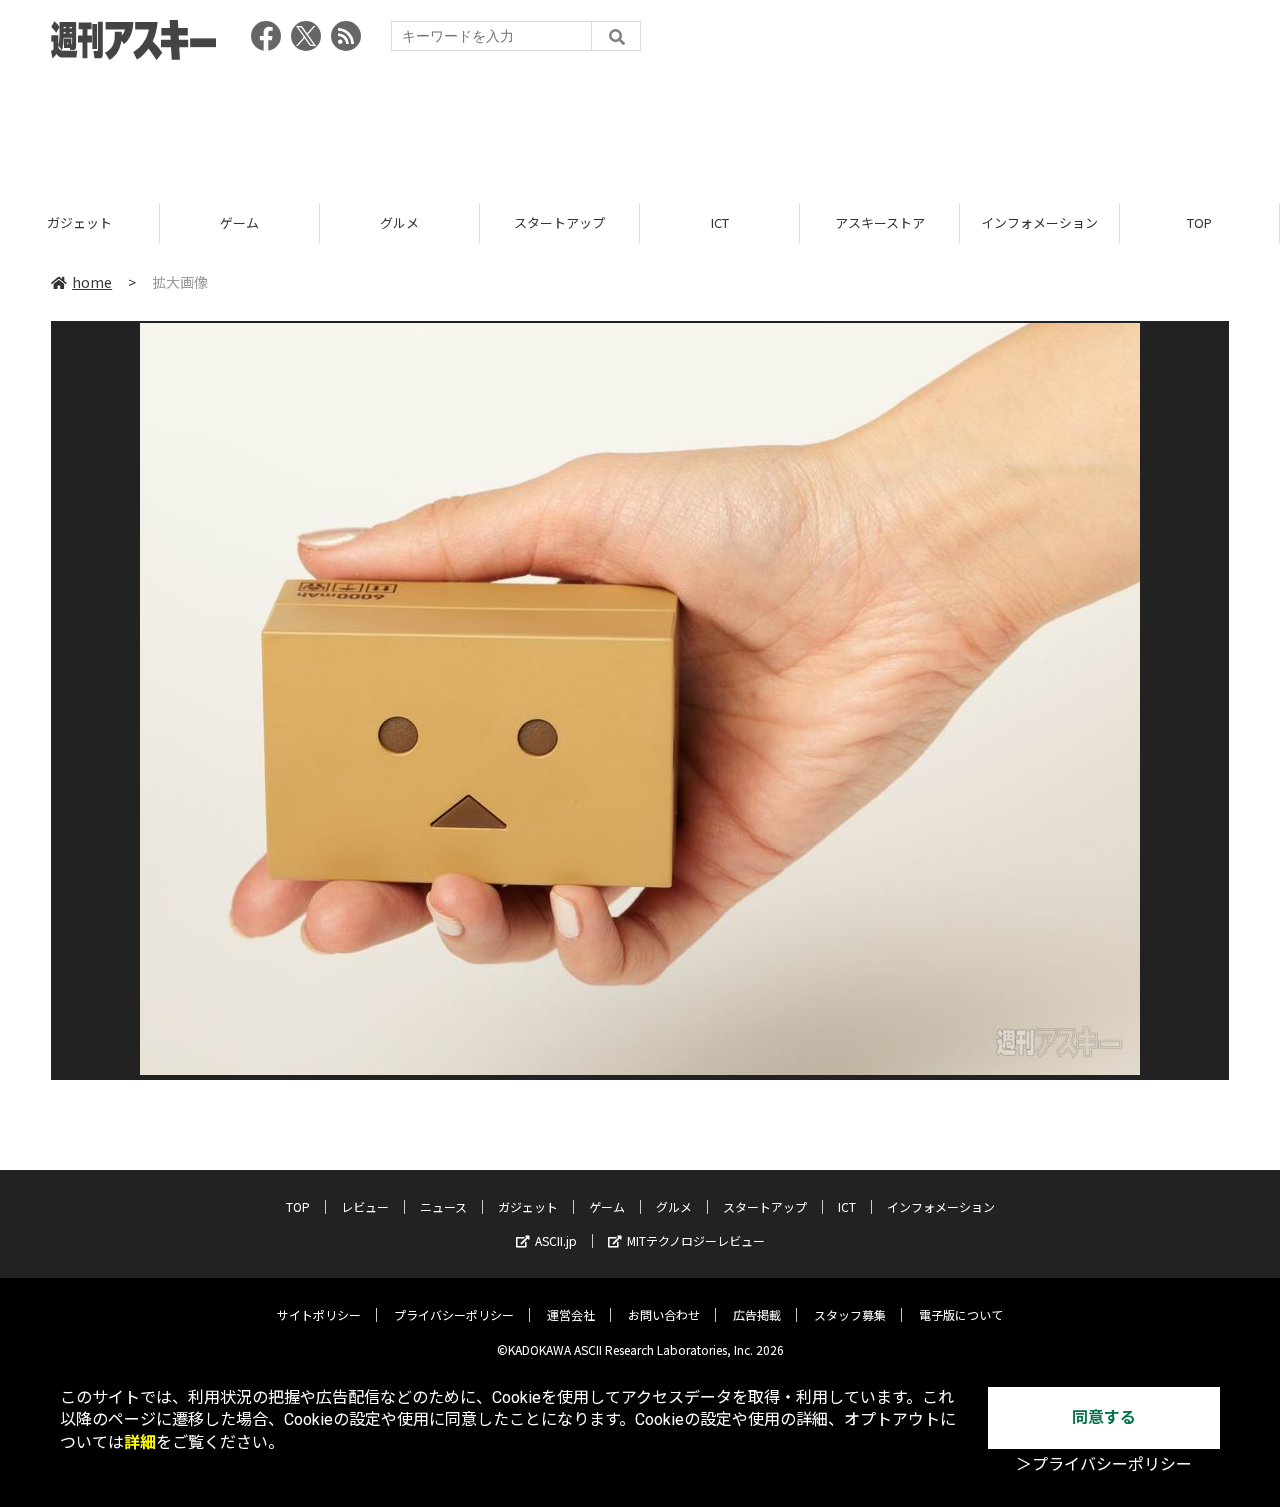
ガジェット (79, 222)
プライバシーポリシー (454, 1314)
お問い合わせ (664, 1314)
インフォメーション (1039, 222)
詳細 (140, 1442)
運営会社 (571, 1314)
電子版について (961, 1314)
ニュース (443, 1206)
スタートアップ (559, 222)
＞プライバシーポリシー (1104, 1464)
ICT (720, 222)
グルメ (399, 222)
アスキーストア (880, 222)
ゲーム (239, 222)
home (92, 282)
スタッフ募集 (850, 1314)
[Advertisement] (640, 125)
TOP (1199, 222)
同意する (1104, 1417)
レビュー (365, 1206)
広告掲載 (757, 1314)
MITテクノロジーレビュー (696, 1240)
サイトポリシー (319, 1314)
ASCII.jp (556, 1240)
